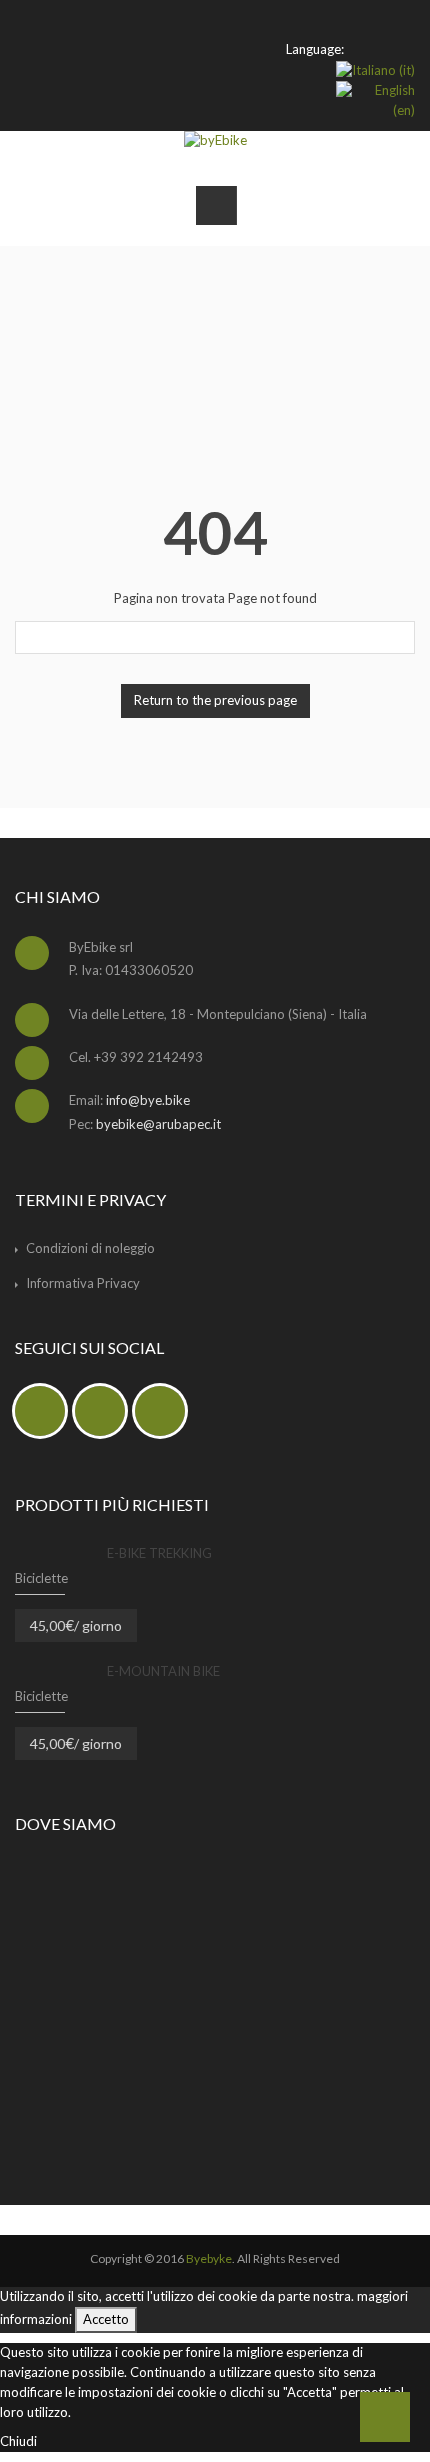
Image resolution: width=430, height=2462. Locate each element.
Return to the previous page (215, 700)
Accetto (106, 2319)
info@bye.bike (148, 1100)
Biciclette (41, 1578)
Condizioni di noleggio (90, 1248)
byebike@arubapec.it (158, 1124)
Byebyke (209, 2258)
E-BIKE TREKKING (159, 1553)
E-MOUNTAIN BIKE (163, 1671)
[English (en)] (375, 99)
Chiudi (18, 2441)
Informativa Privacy (83, 1283)
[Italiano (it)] (375, 69)
